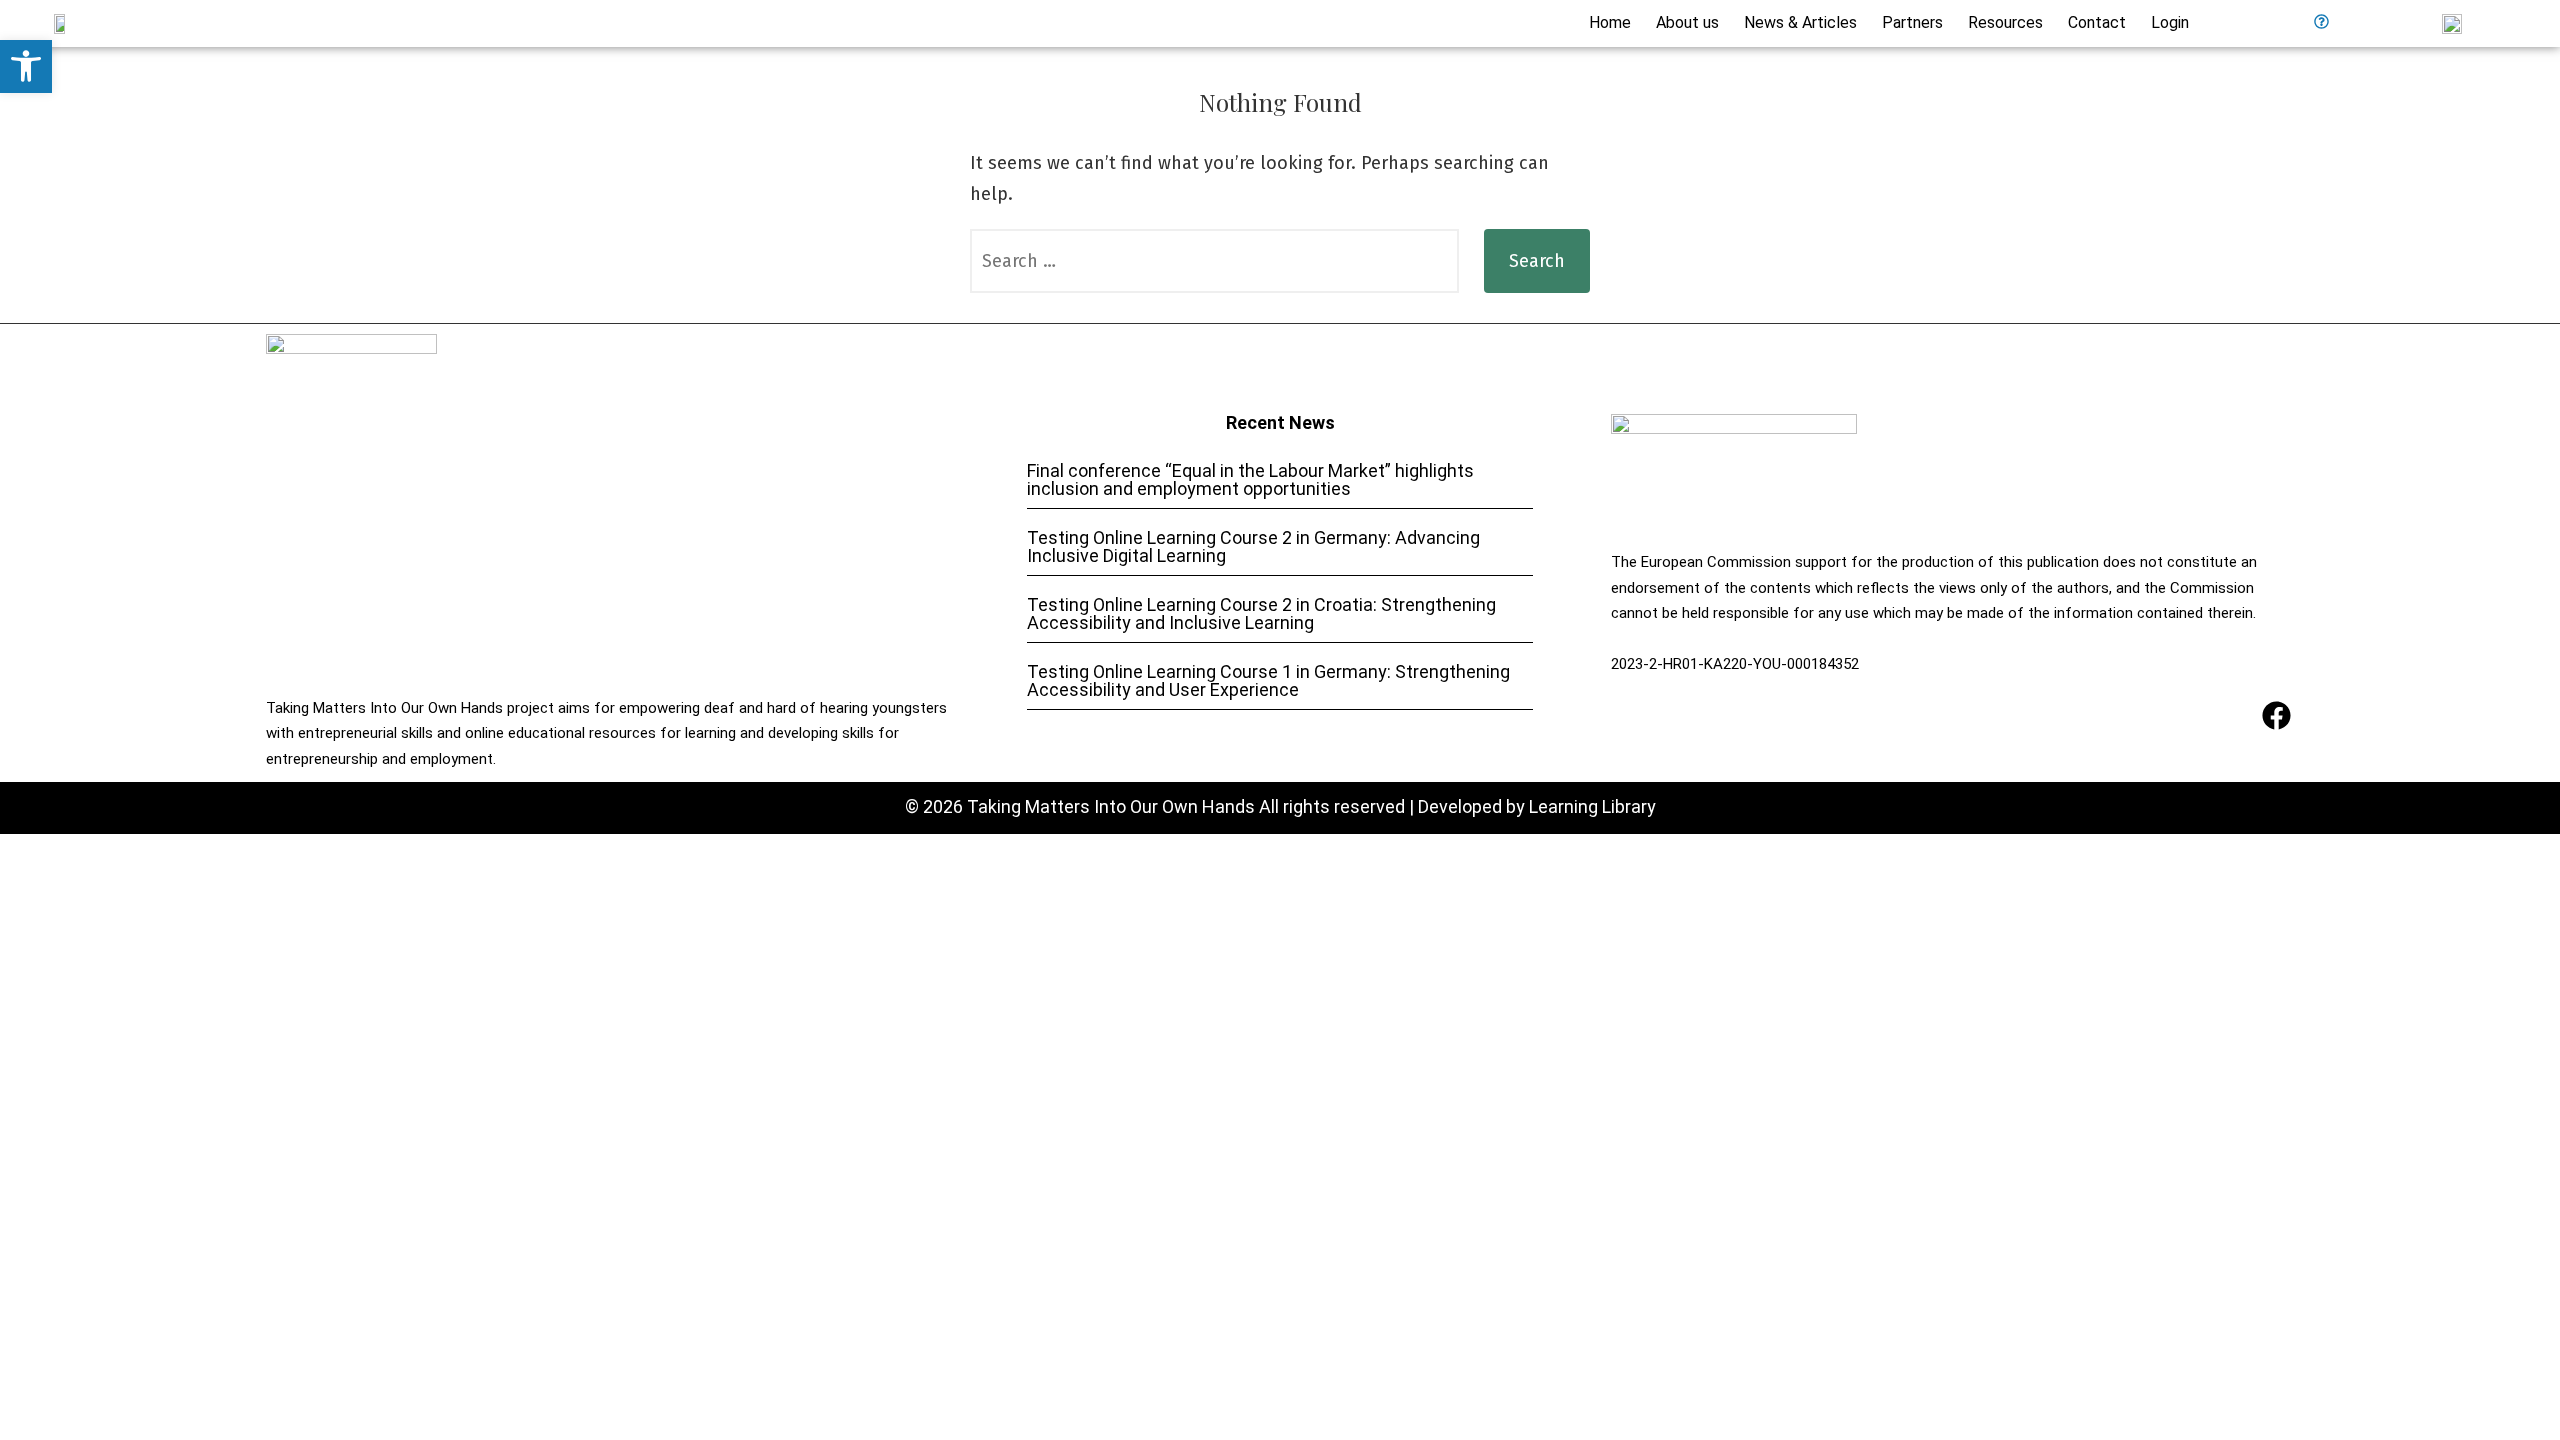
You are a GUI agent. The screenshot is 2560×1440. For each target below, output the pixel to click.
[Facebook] (2276, 715)
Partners (1912, 22)
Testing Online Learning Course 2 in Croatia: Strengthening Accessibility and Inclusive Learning (1261, 613)
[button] (26, 66)
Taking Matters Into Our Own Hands (1111, 806)
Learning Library (1592, 806)
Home (1610, 22)
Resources (2005, 22)
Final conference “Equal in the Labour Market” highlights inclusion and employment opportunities (1250, 479)
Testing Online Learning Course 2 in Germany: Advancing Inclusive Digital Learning (1253, 546)
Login (2170, 22)
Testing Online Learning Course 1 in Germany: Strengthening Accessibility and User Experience (1268, 680)
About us (1687, 22)
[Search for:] (1214, 261)
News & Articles (1800, 22)
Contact (2097, 22)
